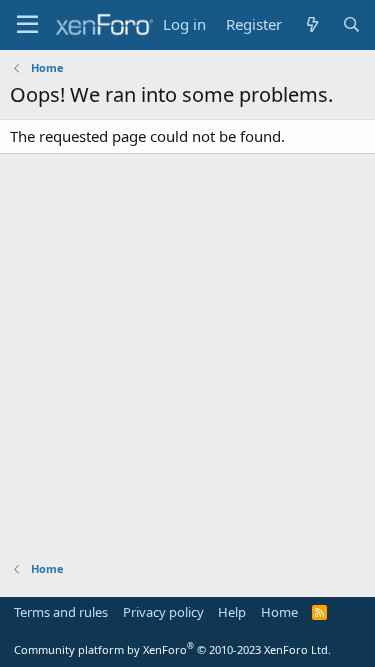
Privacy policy (163, 612)
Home (279, 612)
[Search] (351, 24)
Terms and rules (61, 612)
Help (232, 612)
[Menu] (27, 25)
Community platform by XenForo (172, 649)
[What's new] (311, 24)
